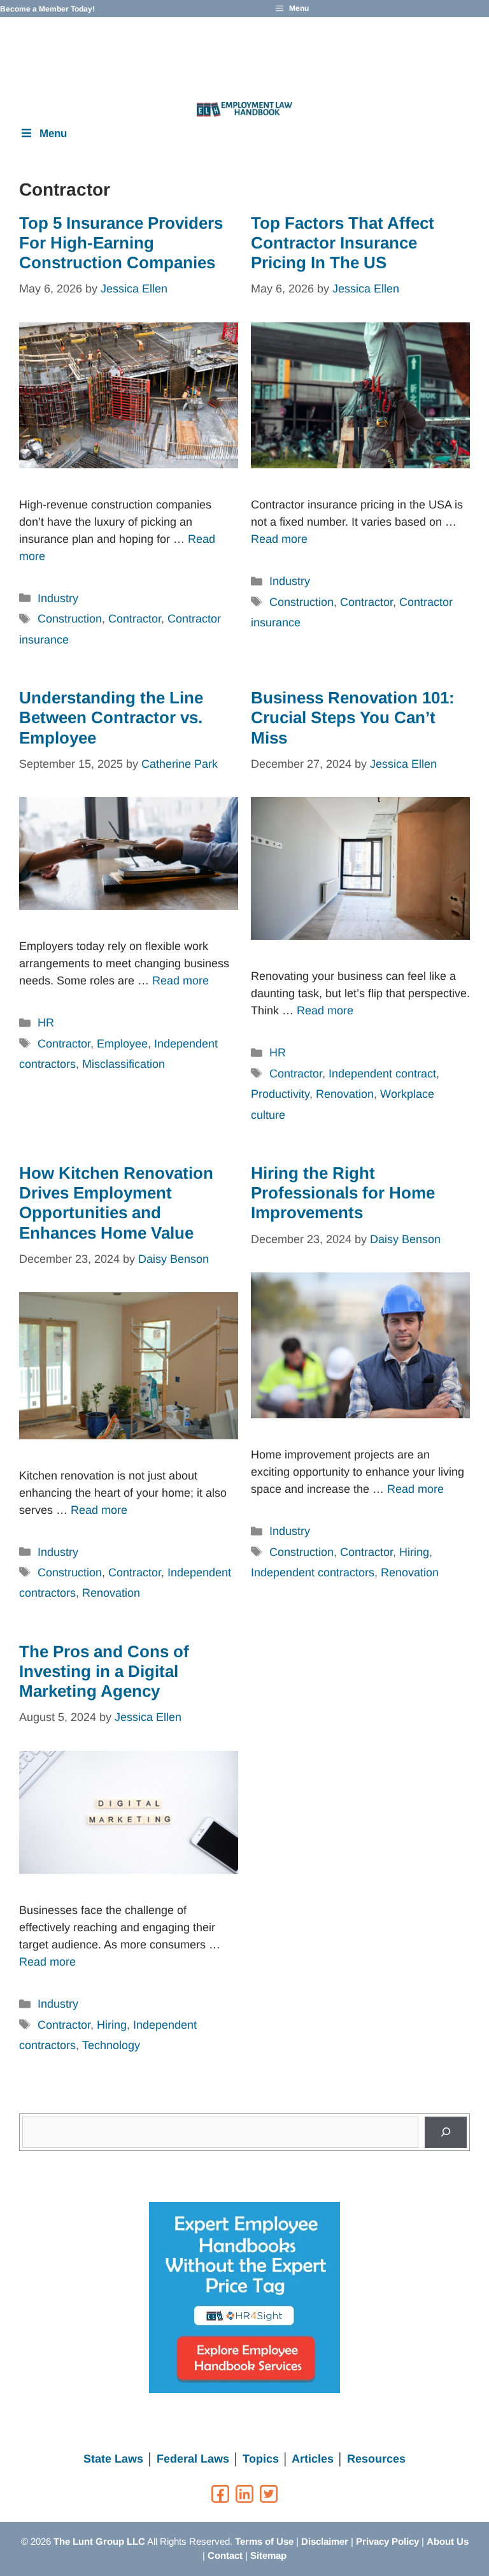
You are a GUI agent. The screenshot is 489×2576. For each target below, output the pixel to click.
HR (46, 1023)
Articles (313, 2459)
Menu (53, 133)
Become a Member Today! (47, 9)
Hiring (414, 1552)
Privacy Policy (387, 2541)
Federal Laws (193, 2459)
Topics (261, 2459)
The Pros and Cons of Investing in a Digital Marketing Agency (104, 1671)
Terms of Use (264, 2541)
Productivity (280, 1094)
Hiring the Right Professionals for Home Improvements (343, 1193)
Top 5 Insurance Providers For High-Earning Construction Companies (121, 243)
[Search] (446, 2132)
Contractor (135, 619)
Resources (376, 2459)
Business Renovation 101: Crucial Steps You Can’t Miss (353, 717)
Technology (111, 2045)
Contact (225, 2555)
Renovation (345, 1094)
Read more (279, 539)
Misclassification (124, 1064)
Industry (58, 598)
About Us (448, 2541)
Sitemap (268, 2555)
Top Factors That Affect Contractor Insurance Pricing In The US (343, 243)
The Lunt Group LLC (99, 2541)
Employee (122, 1044)
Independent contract (382, 1074)
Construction (70, 619)
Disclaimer (325, 2541)
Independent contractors (313, 1572)
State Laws (113, 2459)
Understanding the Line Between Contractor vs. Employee (111, 717)
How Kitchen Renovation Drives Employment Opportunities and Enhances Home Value (116, 1203)
